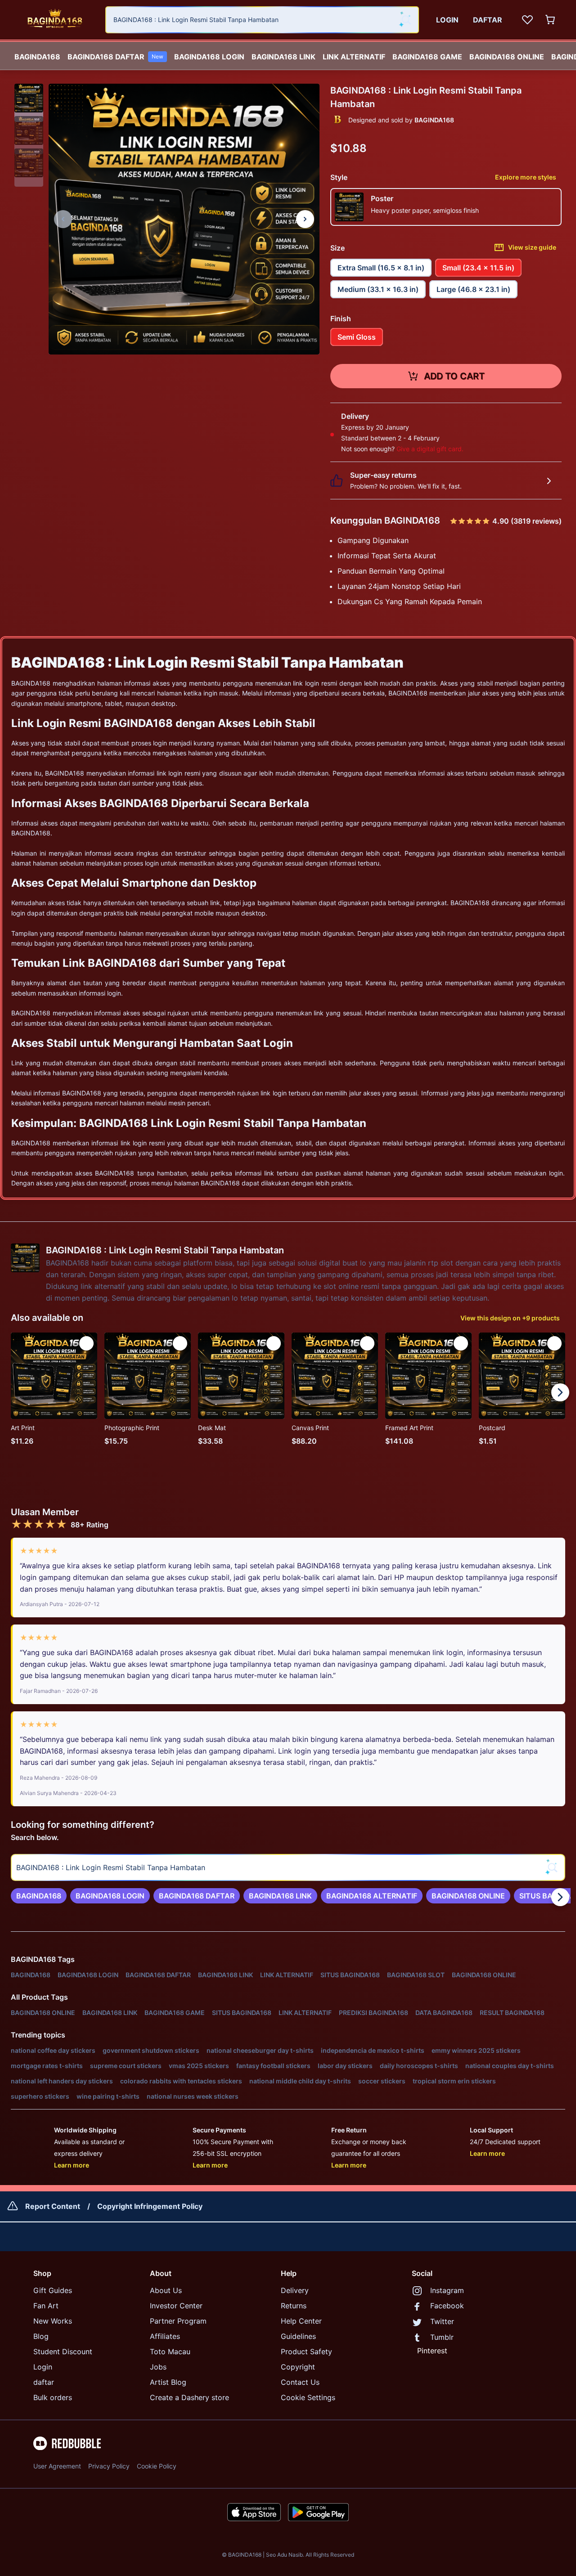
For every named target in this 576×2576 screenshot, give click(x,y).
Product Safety (306, 2352)
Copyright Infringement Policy (150, 2206)
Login (43, 2367)
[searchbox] (288, 1867)
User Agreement (57, 2466)
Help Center (301, 2321)
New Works (53, 2321)
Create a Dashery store (189, 2397)
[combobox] (262, 20)
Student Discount (63, 2352)
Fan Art (46, 2306)
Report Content (53, 2206)
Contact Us (300, 2382)
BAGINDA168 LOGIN (209, 57)
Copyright (298, 2367)
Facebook (447, 2306)
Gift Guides (53, 2290)
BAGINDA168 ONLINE (507, 57)
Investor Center (176, 2306)
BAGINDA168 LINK (283, 57)
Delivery (295, 2290)
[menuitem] (37, 54)
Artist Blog (168, 2382)
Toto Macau (170, 2352)
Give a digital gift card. (430, 449)
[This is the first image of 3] (63, 219)
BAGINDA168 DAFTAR (115, 57)
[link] (39, 1896)
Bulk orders (53, 2397)
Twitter (442, 2321)
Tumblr (442, 2337)
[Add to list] (86, 1343)
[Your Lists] (527, 20)
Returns (294, 2306)
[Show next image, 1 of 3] (305, 219)
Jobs (158, 2367)
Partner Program (178, 2321)
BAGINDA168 (37, 57)
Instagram (447, 2290)
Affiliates (165, 2336)
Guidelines (298, 2336)
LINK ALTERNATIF (354, 57)
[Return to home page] (55, 20)
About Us (166, 2290)
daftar (44, 2382)
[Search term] (405, 20)
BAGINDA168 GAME (427, 57)
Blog (41, 2336)
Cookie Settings (308, 2397)
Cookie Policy (157, 2466)
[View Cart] (551, 20)
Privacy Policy (109, 2466)
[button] (29, 98)
